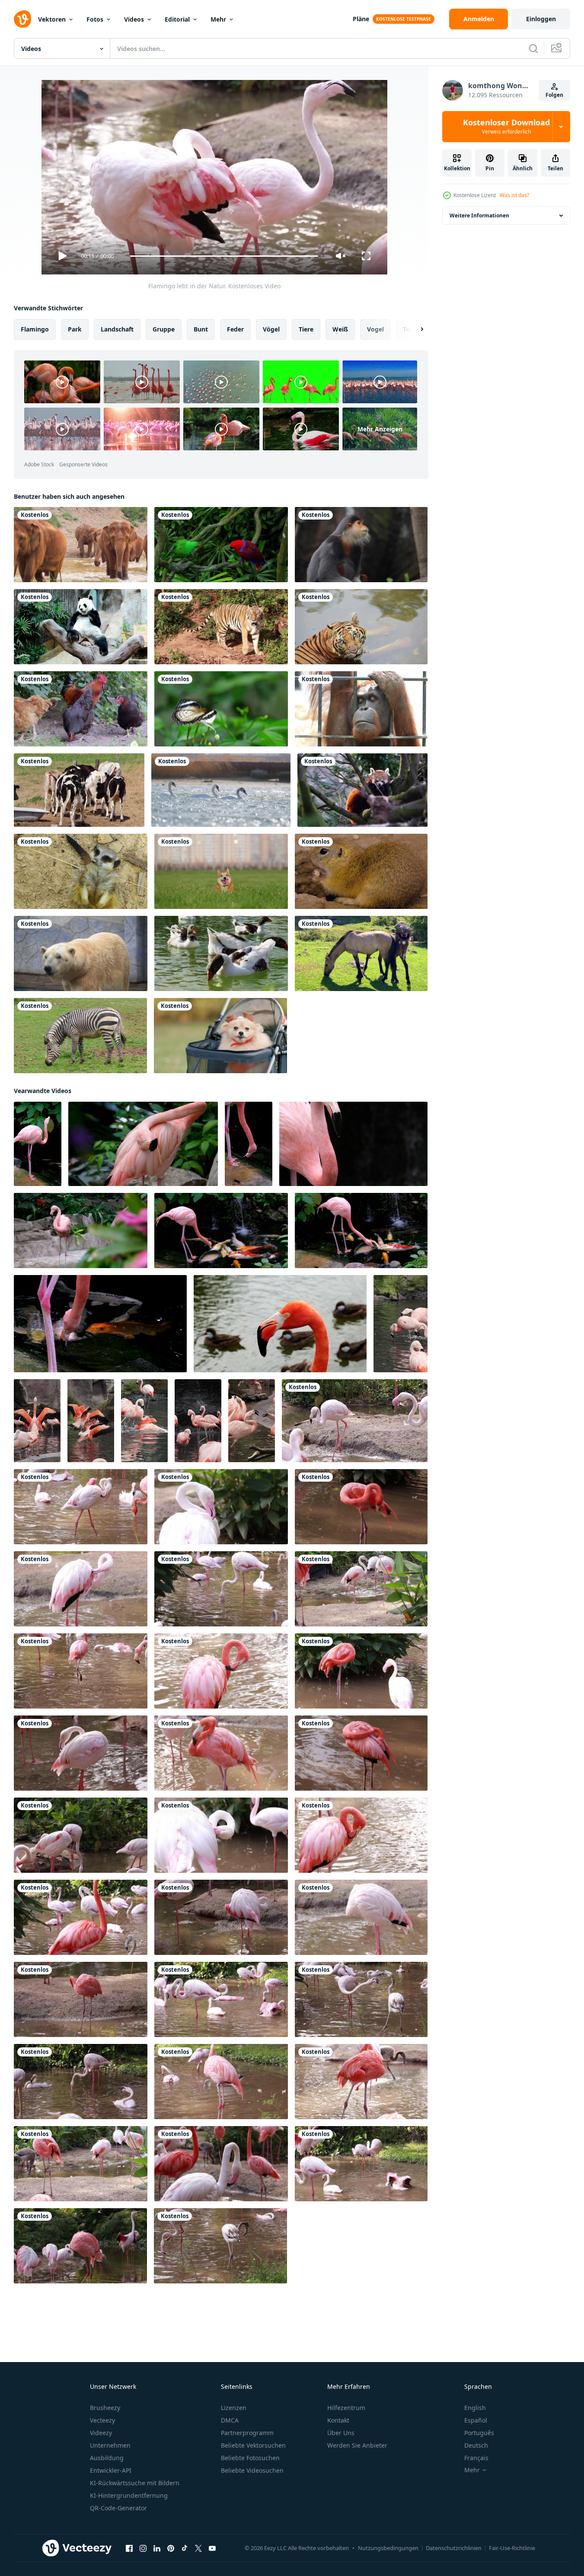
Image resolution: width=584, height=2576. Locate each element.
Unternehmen (110, 2445)
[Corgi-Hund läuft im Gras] (221, 871)
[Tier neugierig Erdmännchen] (81, 871)
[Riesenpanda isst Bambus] (81, 627)
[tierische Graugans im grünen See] (221, 953)
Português (479, 2433)
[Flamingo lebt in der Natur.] (355, 1421)
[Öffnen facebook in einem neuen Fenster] (129, 2548)
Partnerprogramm (247, 2433)
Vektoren (52, 19)
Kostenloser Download (506, 127)
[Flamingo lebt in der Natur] (221, 1589)
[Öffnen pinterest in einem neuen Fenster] (171, 2548)
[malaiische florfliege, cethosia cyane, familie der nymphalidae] (221, 709)
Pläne (361, 19)
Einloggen (541, 19)
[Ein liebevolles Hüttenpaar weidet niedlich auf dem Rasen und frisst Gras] (361, 953)
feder (235, 329)
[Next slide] (415, 329)
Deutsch (476, 2445)
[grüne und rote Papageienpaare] (221, 545)
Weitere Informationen (479, 215)
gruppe (164, 329)
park (75, 329)
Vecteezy (102, 2420)
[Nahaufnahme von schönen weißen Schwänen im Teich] (221, 790)
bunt (201, 329)
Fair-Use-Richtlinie (512, 2548)
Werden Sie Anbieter (357, 2445)
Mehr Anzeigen (380, 429)
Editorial (177, 19)
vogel (375, 329)
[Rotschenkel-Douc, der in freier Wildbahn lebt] (361, 545)
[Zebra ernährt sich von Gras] (80, 1036)
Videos (134, 19)
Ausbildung (107, 2458)
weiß (340, 329)
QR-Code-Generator (118, 2508)
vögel (271, 329)
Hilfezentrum (346, 2408)
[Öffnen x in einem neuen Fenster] (198, 2548)
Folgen (554, 95)
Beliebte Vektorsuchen (253, 2445)
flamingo (35, 329)
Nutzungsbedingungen (388, 2548)
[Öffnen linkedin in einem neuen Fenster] (157, 2548)
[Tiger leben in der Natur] (221, 627)
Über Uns (341, 2433)
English (475, 2408)
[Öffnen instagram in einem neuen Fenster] (143, 2548)
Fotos (95, 19)
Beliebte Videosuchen (252, 2470)
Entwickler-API (111, 2470)
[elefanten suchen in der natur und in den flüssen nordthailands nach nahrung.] (81, 545)
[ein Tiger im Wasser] (361, 627)
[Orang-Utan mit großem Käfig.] (361, 709)
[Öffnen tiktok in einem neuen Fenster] (185, 2548)
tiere (306, 329)
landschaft (117, 329)
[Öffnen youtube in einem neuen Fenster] (212, 2548)
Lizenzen (234, 2408)
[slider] (224, 256)
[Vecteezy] (22, 19)
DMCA (230, 2420)
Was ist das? (514, 195)
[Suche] (533, 48)
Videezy (101, 2433)
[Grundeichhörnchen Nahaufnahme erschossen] (361, 871)
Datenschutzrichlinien (454, 2548)
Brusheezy (105, 2408)
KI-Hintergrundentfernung (129, 2495)
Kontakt (338, 2420)
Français (476, 2458)
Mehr (218, 19)
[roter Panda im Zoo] (362, 790)
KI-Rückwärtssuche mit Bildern (135, 2483)
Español (476, 2420)
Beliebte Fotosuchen (250, 2458)
